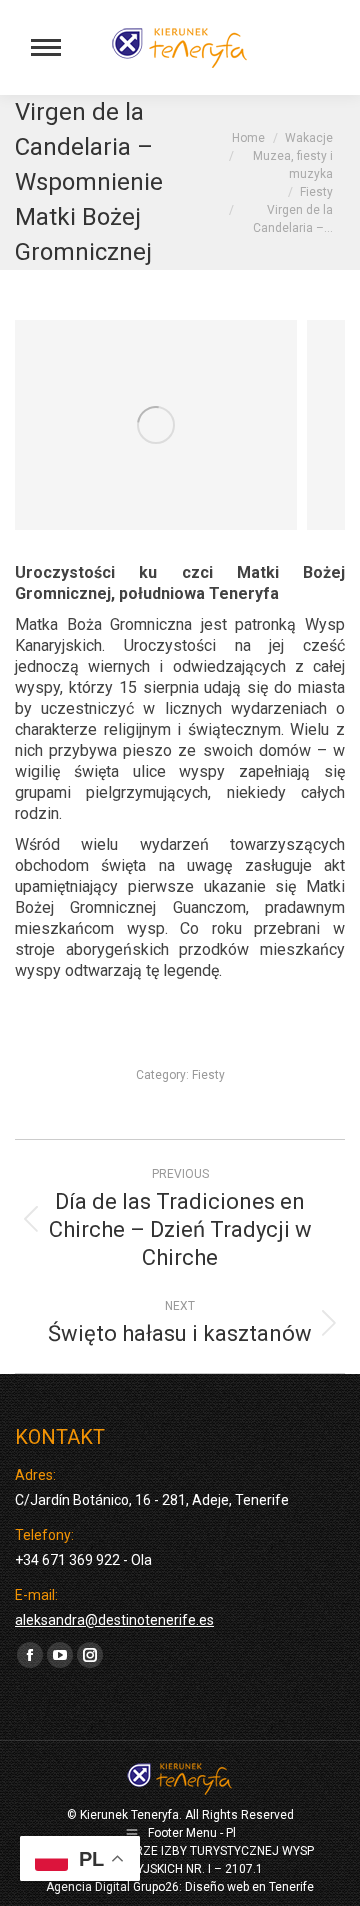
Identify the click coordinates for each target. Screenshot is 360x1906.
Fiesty (208, 1075)
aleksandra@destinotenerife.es (114, 1620)
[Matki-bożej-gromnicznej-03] (156, 425)
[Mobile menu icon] (46, 47)
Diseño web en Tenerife (249, 1887)
